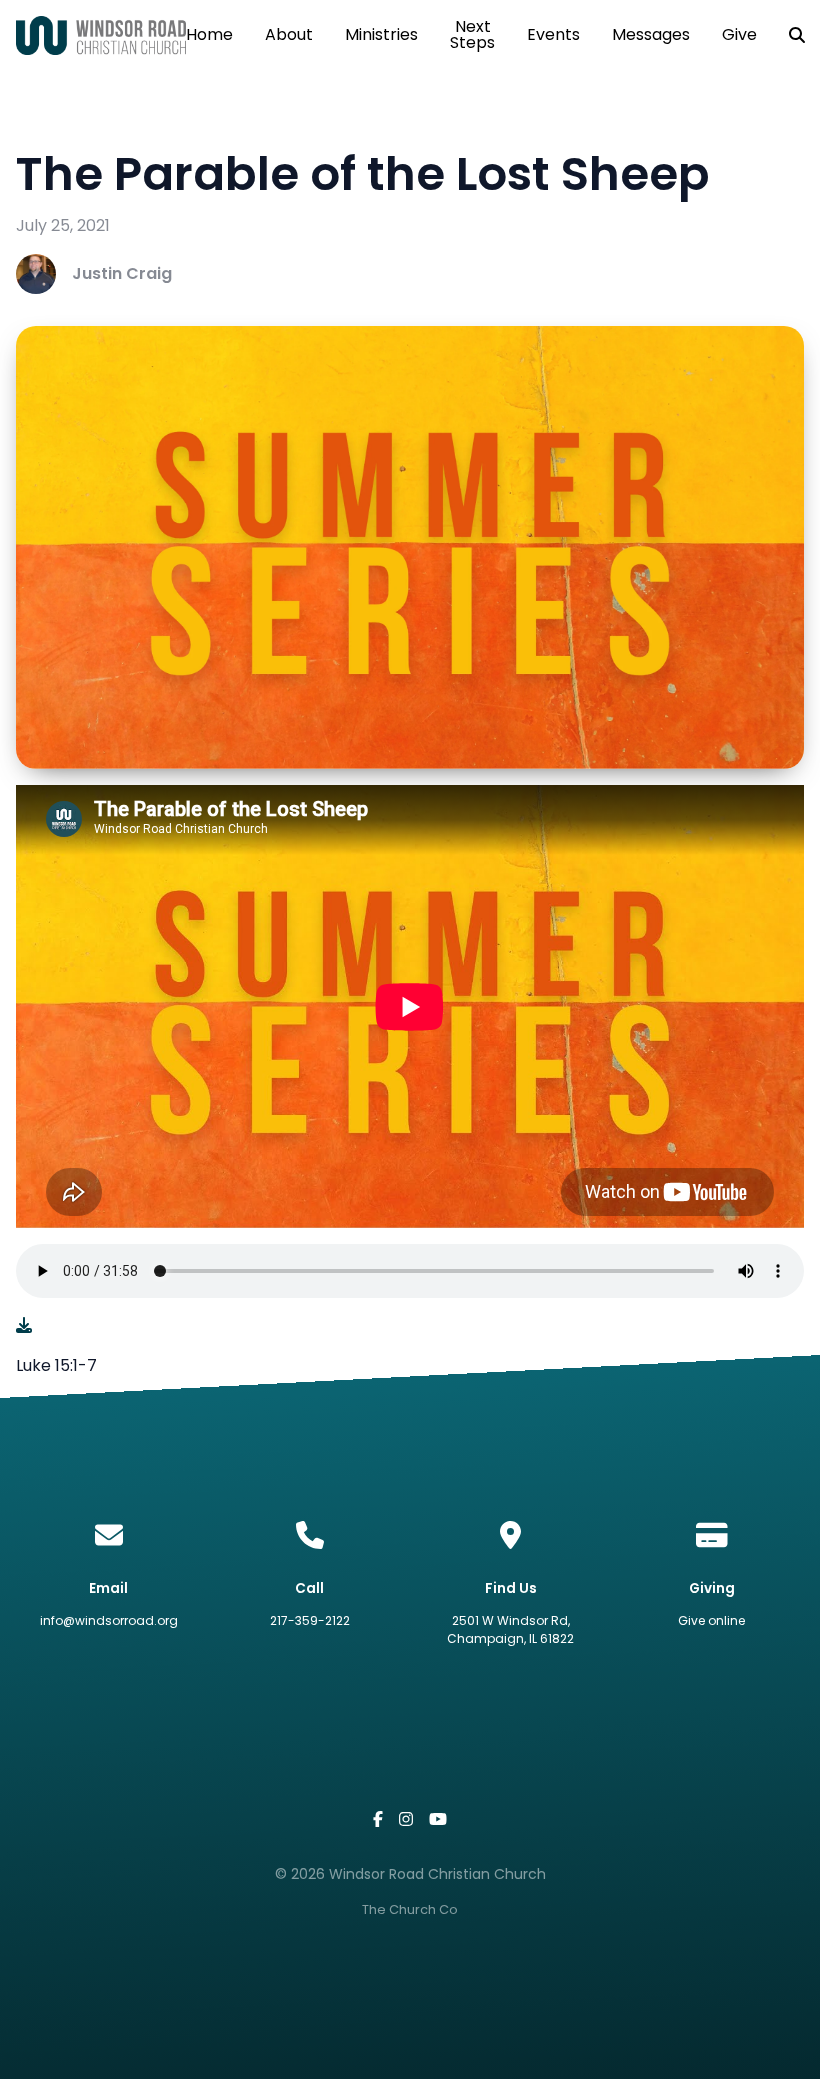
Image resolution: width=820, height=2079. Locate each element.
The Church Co (410, 1909)
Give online (711, 1620)
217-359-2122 (310, 1620)
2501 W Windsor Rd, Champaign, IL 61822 (510, 1629)
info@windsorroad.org (109, 1620)
